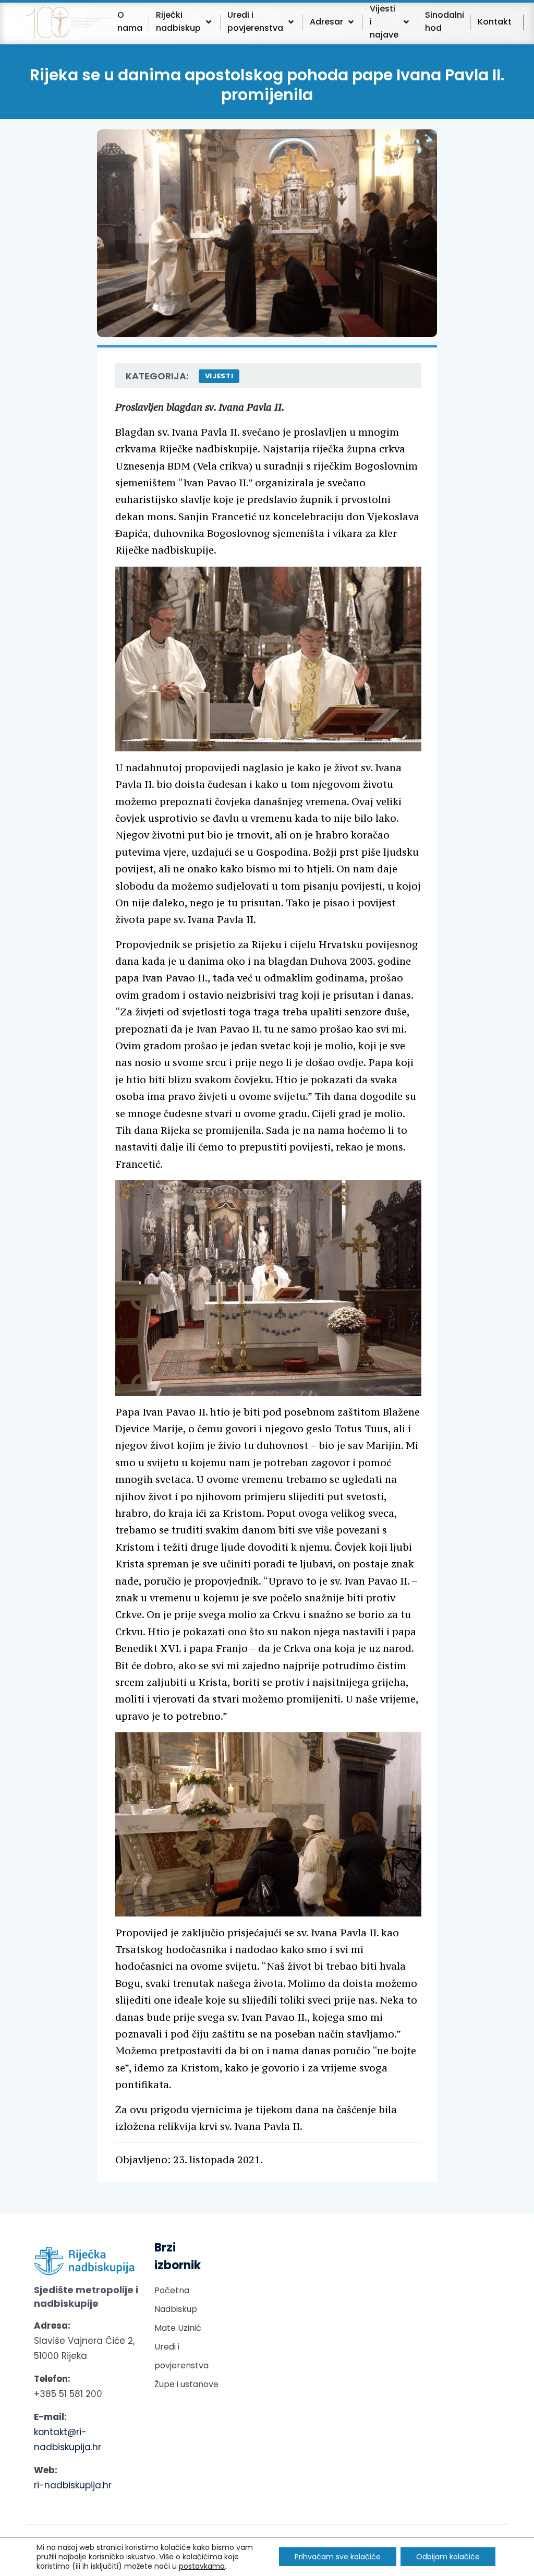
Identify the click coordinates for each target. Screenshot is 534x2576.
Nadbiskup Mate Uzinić (178, 2319)
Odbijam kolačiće (448, 2557)
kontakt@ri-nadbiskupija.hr (68, 2440)
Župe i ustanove (186, 2384)
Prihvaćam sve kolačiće (338, 2557)
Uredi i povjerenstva (181, 2356)
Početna (172, 2290)
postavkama (202, 2566)
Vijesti (219, 376)
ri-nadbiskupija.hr (73, 2485)
